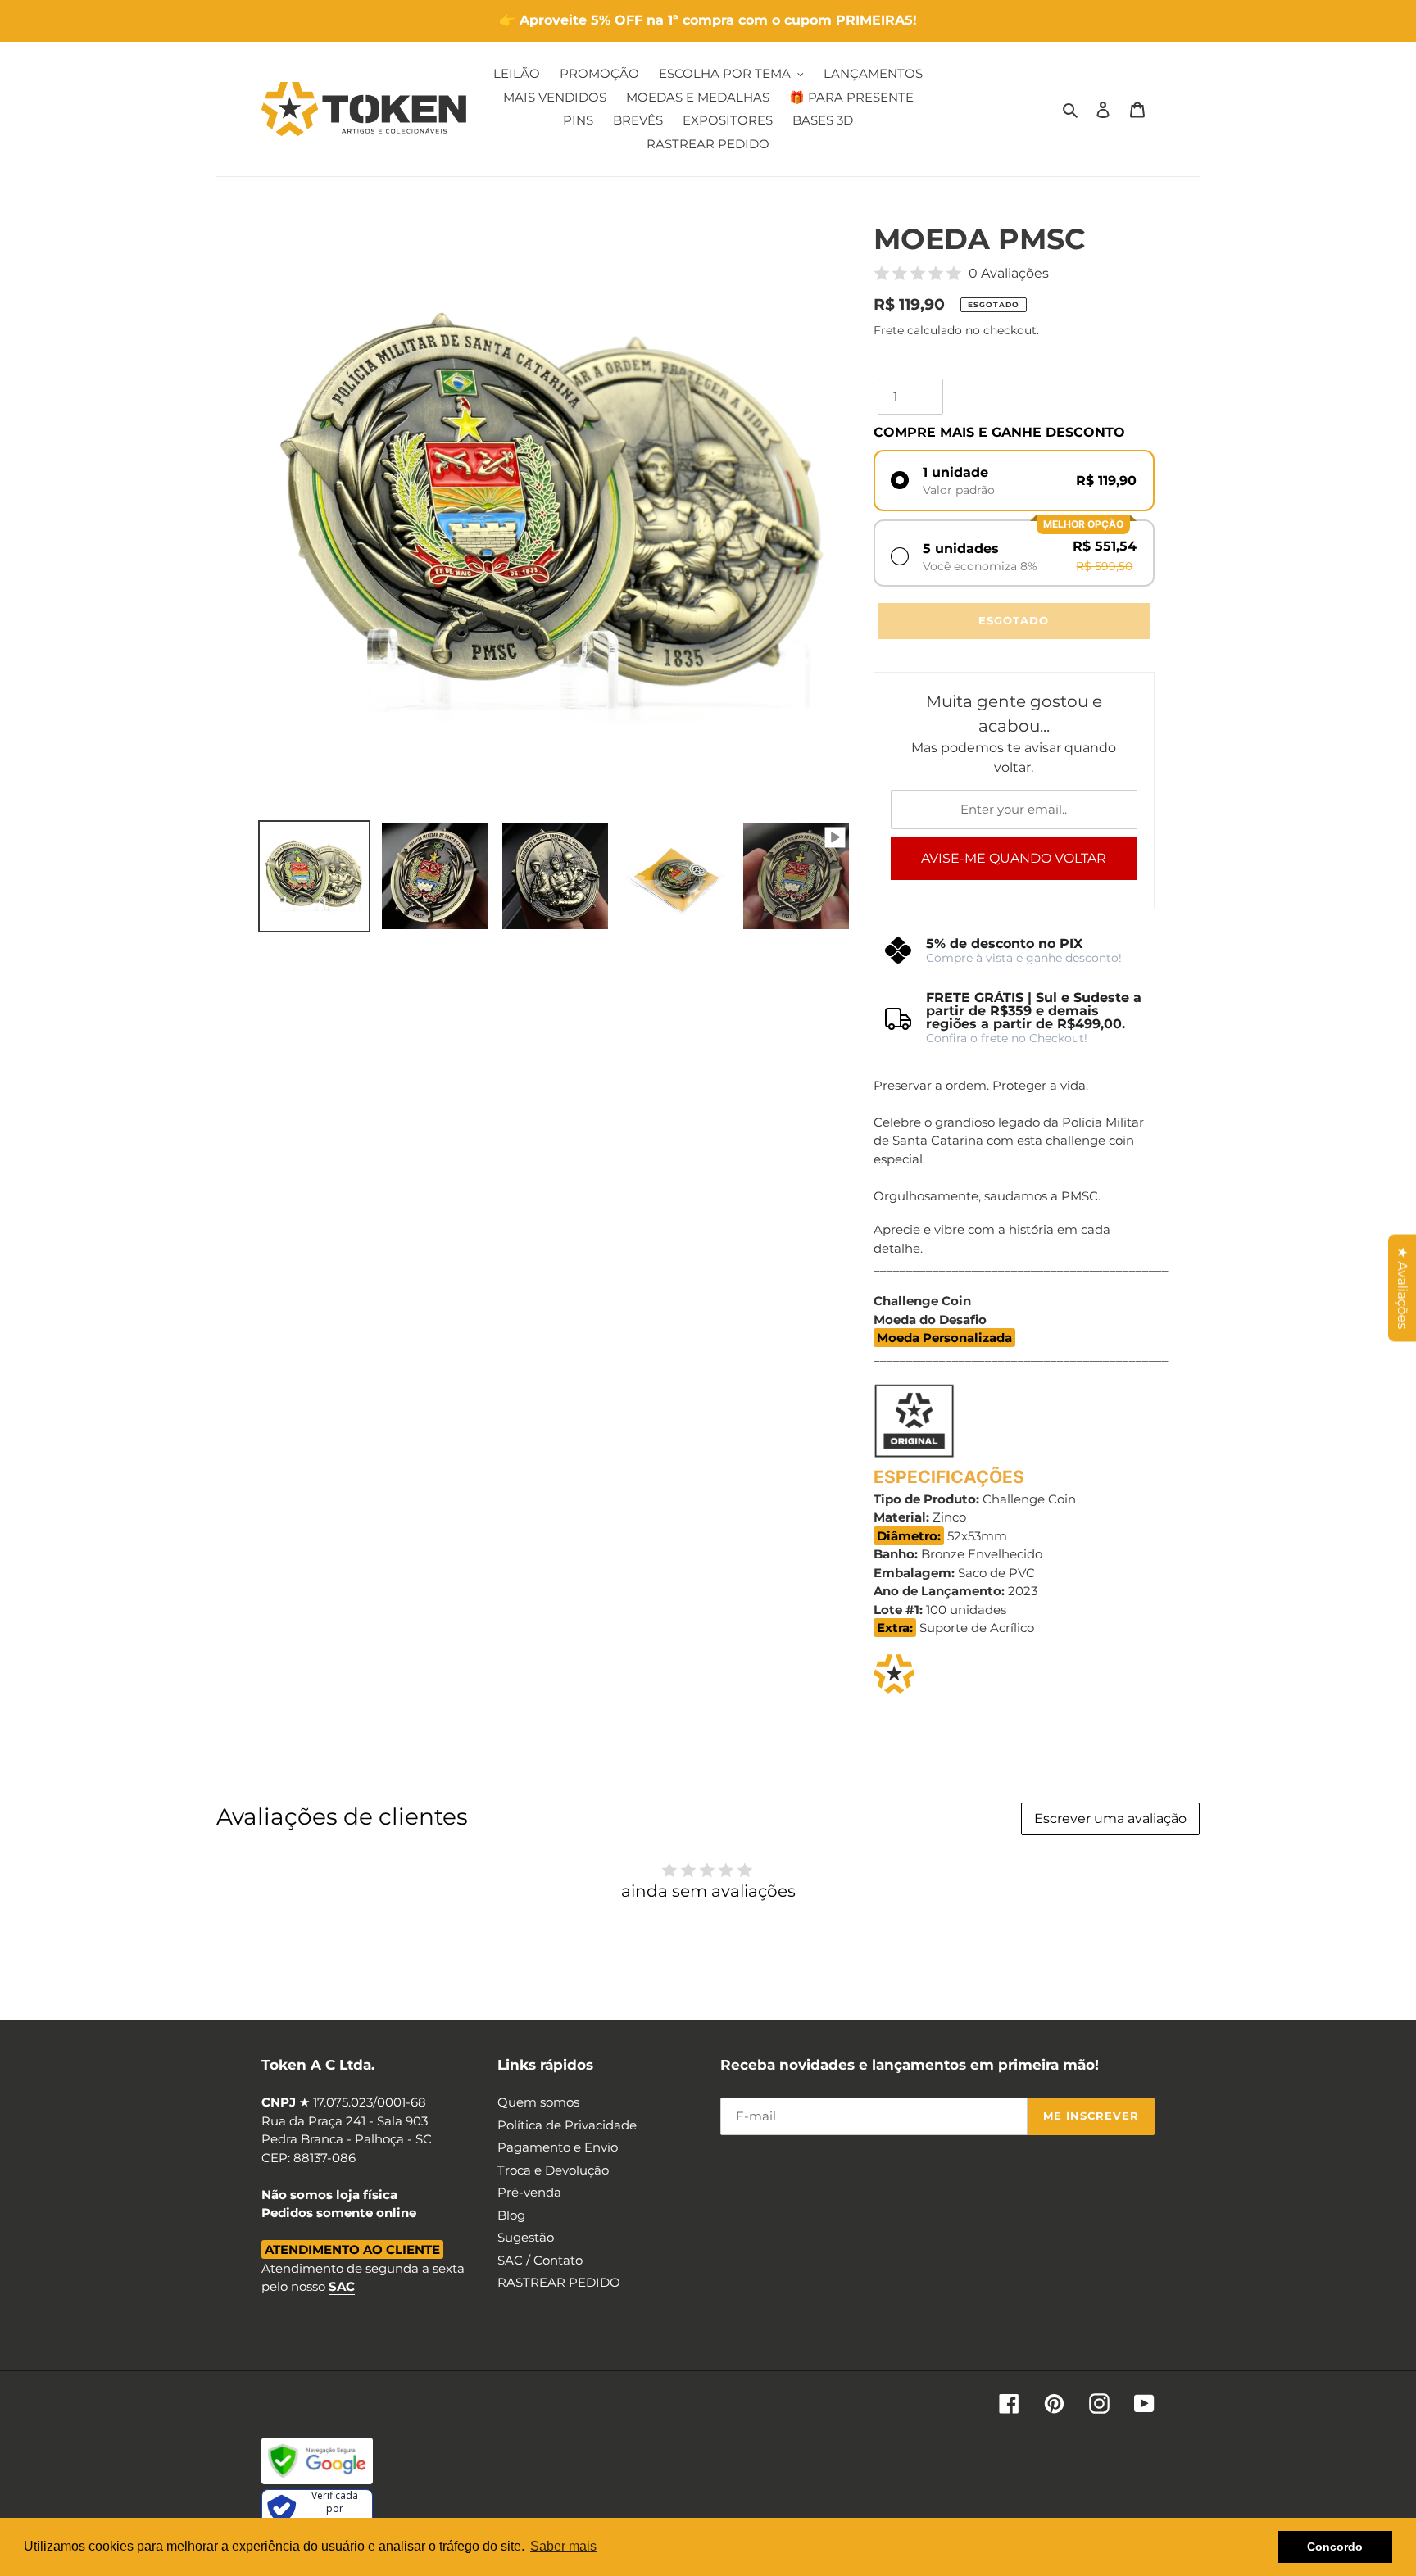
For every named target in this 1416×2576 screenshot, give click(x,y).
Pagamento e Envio (558, 2147)
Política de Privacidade (567, 2125)
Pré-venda (529, 2192)
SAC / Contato (540, 2260)
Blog (511, 2215)
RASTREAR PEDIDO (559, 2282)
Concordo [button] (1335, 2547)
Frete (889, 330)
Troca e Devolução (553, 2170)
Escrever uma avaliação (1110, 1819)
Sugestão (526, 2237)
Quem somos (538, 2102)
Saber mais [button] (563, 2546)
